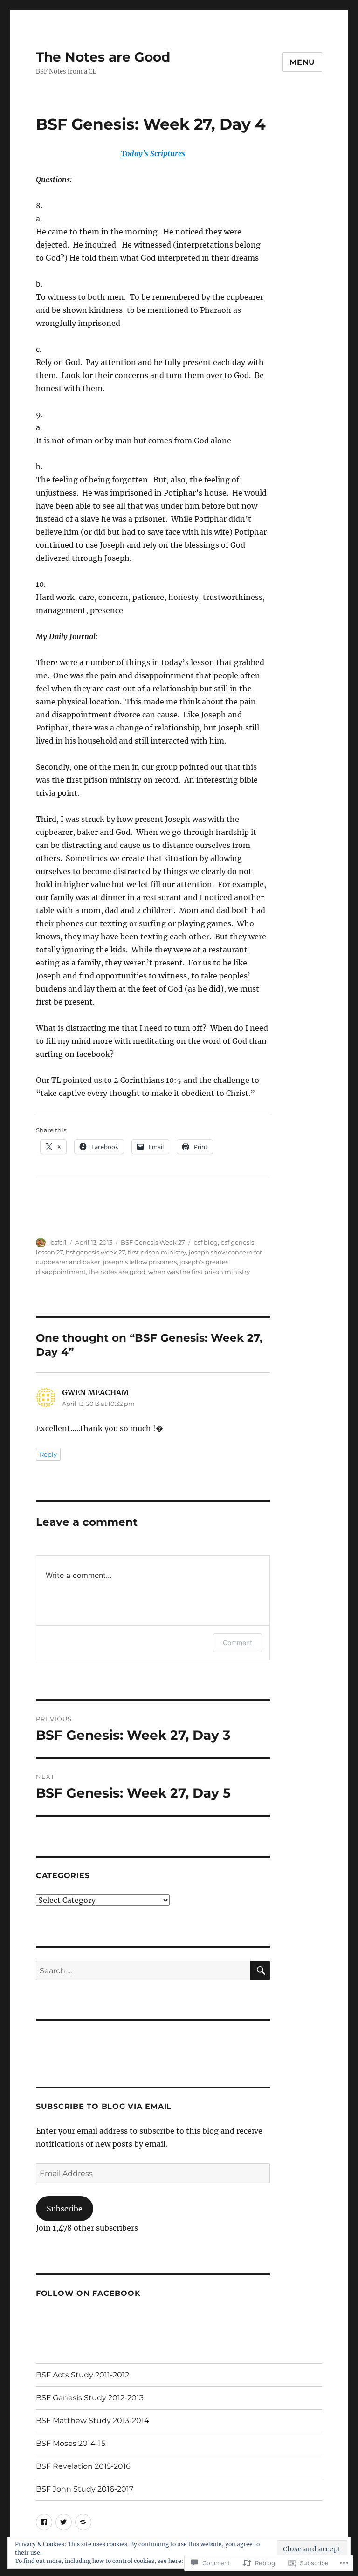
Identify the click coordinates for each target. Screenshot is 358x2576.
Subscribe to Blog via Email (104, 2106)
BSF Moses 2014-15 (71, 2443)
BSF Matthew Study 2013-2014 (93, 2421)
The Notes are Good (103, 57)
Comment (238, 1643)
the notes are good (117, 1272)
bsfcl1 (59, 1242)
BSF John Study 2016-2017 (85, 2489)
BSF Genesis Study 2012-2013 (90, 2398)
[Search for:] (143, 1970)
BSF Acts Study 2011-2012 (83, 2375)
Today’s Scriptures (153, 153)
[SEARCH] (260, 1970)
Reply (48, 1454)
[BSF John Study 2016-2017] (83, 2522)
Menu (302, 62)
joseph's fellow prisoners (140, 1262)
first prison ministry (157, 1252)
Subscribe (65, 2209)
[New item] (44, 2522)
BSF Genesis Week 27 (153, 1242)
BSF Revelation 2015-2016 (83, 2466)
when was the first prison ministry (199, 1272)
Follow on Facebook (88, 2293)
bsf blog (206, 1242)
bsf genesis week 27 (95, 1252)
